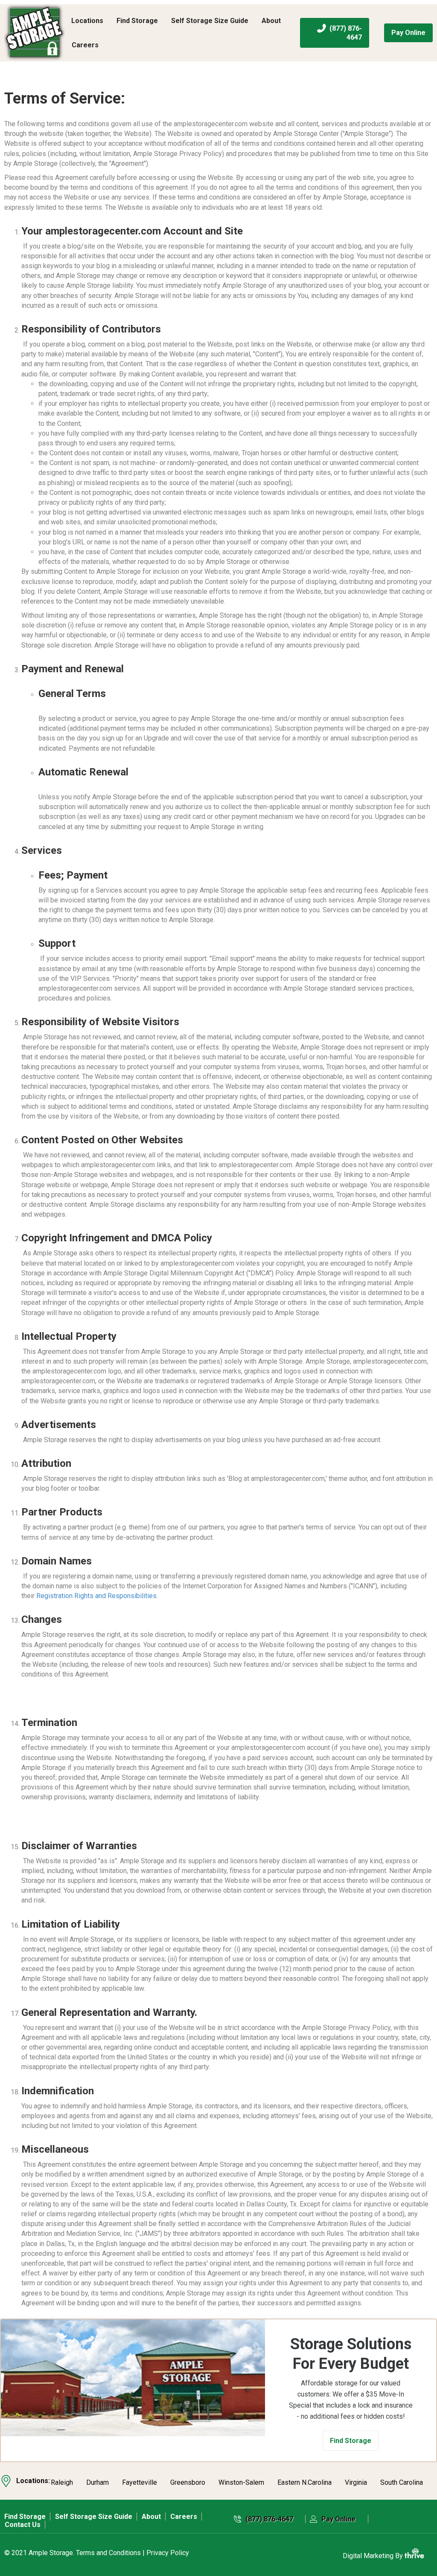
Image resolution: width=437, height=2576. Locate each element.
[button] (351, 2441)
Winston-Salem (241, 2483)
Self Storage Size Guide (210, 21)
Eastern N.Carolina (304, 2483)
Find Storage (137, 21)
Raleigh (62, 2483)
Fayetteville (140, 2483)
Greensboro (188, 2483)
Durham (98, 2483)
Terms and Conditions (108, 2553)
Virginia (356, 2483)
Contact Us (23, 2525)
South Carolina (402, 2483)
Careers (85, 45)
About (271, 21)
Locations (87, 21)
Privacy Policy (168, 2553)
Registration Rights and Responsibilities (96, 1596)
